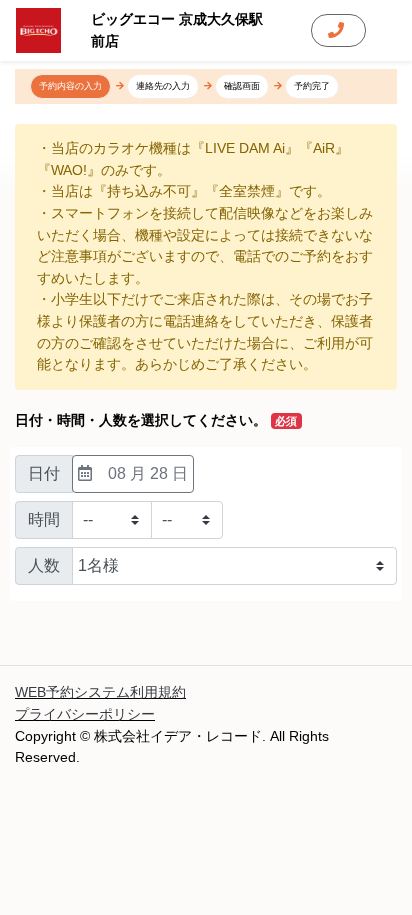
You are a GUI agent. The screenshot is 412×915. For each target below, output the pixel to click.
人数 (44, 565)
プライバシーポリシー (85, 714)
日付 (44, 473)
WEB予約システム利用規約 (100, 692)
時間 (44, 519)
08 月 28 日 (148, 473)
